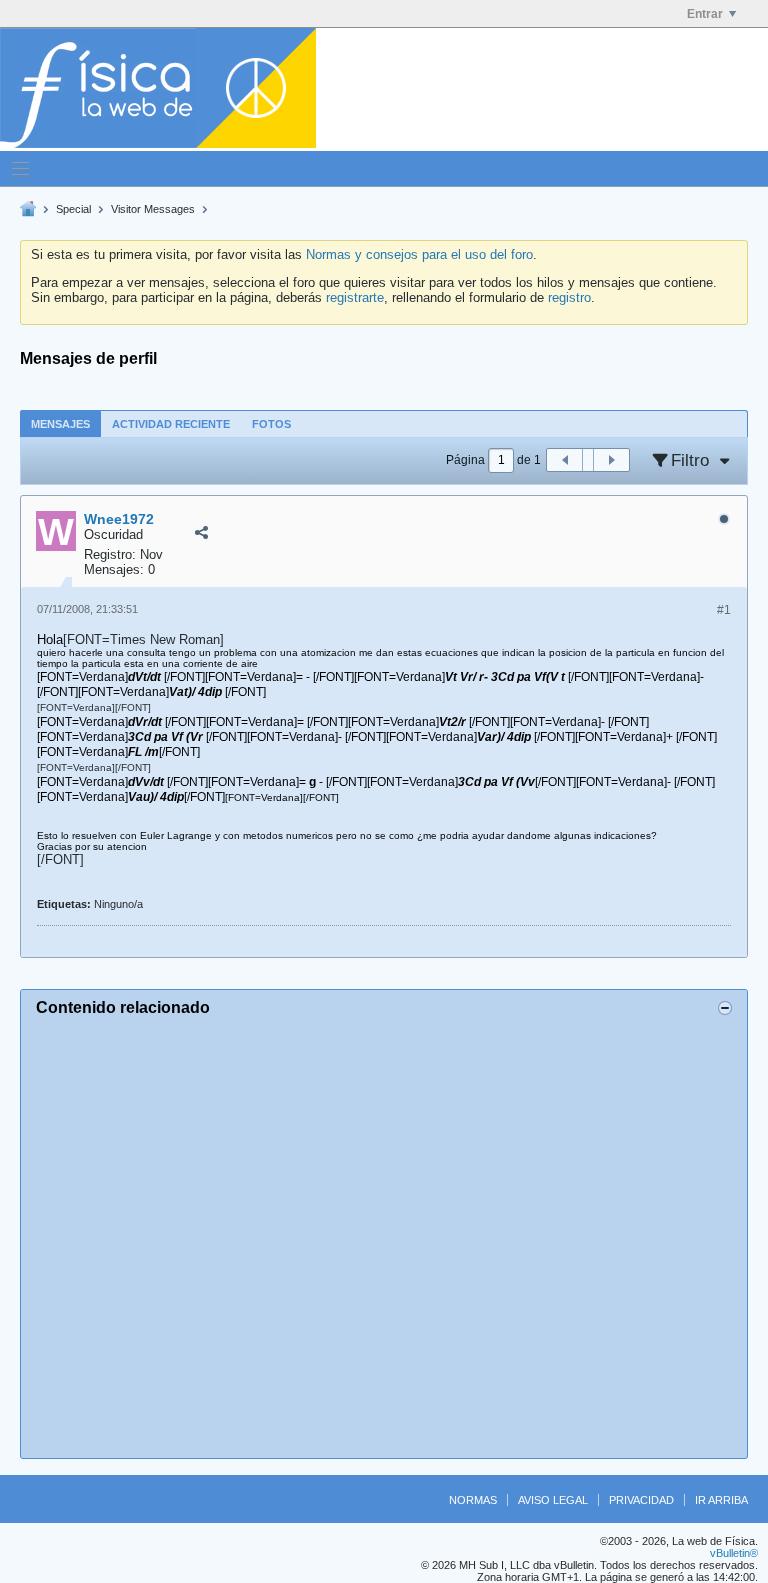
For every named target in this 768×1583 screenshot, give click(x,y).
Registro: (110, 554)
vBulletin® (734, 1553)
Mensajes (60, 424)
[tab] (60, 423)
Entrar (705, 14)
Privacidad (641, 1500)
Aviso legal (553, 1500)
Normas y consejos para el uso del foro (419, 254)
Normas (473, 1500)
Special (73, 209)
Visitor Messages (153, 209)
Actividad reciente (171, 424)
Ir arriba (721, 1500)
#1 (724, 610)
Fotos (271, 424)
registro (569, 297)
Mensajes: (114, 569)
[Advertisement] (384, 1234)
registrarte (355, 297)
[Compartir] (201, 533)
